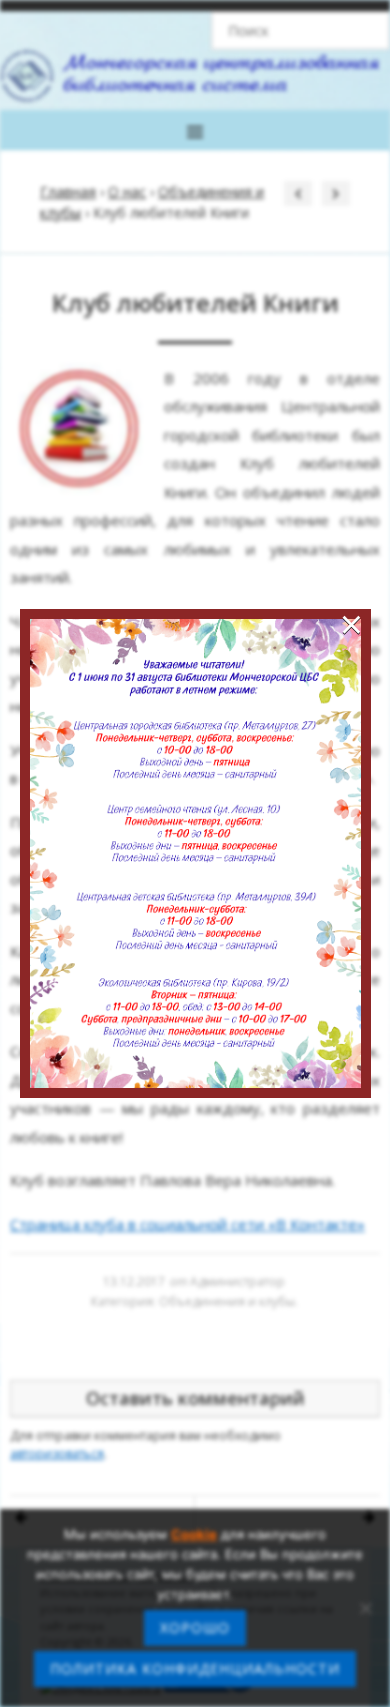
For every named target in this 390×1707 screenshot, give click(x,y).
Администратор (237, 1281)
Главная (68, 191)
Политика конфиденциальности (195, 1668)
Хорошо (195, 1627)
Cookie (194, 1534)
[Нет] (365, 1608)
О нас (127, 191)
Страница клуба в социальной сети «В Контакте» (187, 1224)
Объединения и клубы (227, 1301)
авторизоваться (57, 1453)
